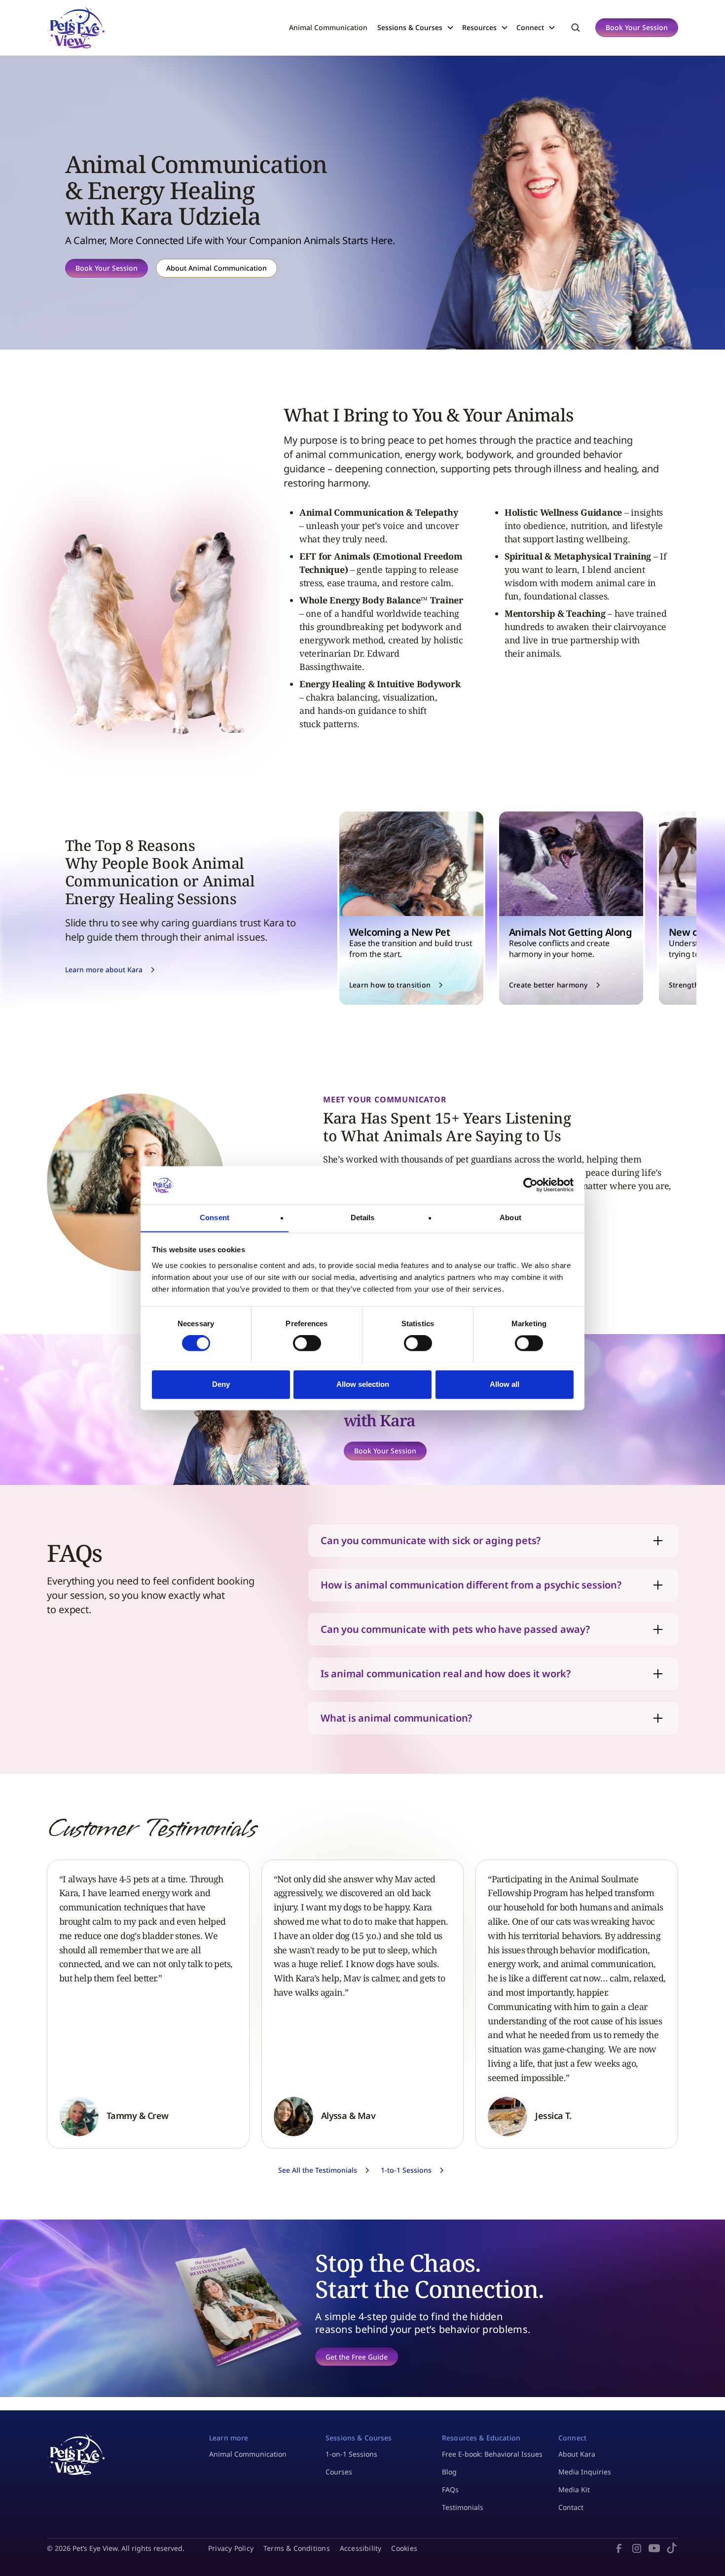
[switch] (307, 1343)
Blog (449, 2472)
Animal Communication (328, 27)
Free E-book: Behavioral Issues (492, 2454)
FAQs (450, 2489)
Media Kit (574, 2489)
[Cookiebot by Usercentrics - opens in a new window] (530, 1185)
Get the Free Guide (357, 2357)
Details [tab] (363, 1217)
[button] (420, 27)
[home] (76, 28)
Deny (221, 1384)
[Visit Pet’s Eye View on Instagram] (637, 2548)
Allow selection (363, 1384)
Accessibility (361, 2548)
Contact (571, 2507)
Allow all (505, 1384)
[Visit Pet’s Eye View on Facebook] (619, 2548)
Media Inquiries (585, 2472)
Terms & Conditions (297, 2548)
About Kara (577, 2454)
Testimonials (463, 2507)
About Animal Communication (217, 268)
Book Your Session (637, 27)
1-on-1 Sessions (351, 2454)
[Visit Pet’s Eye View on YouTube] (654, 2548)
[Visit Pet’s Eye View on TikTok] (672, 2548)
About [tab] (510, 1217)
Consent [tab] (215, 1217)
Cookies (404, 2548)
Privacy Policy (231, 2548)
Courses (339, 2472)
